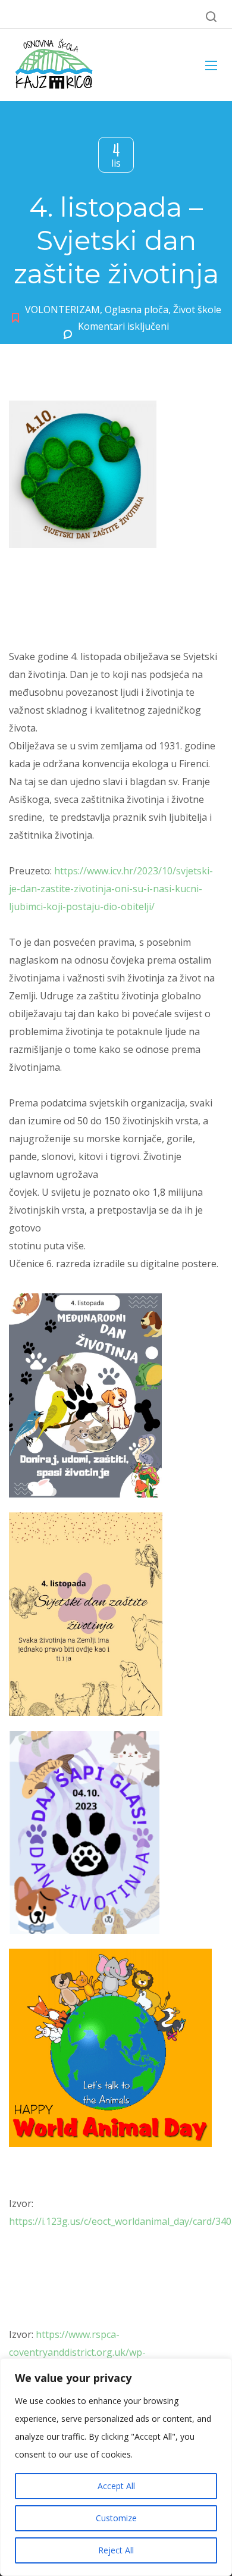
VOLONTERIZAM (62, 310)
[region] (116, 2467)
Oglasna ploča (137, 310)
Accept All (116, 2486)
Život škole (197, 310)
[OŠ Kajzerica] (56, 65)
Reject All (116, 2550)
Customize (116, 2518)
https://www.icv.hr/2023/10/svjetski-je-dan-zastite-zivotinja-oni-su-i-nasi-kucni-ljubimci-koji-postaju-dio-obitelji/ (111, 889)
